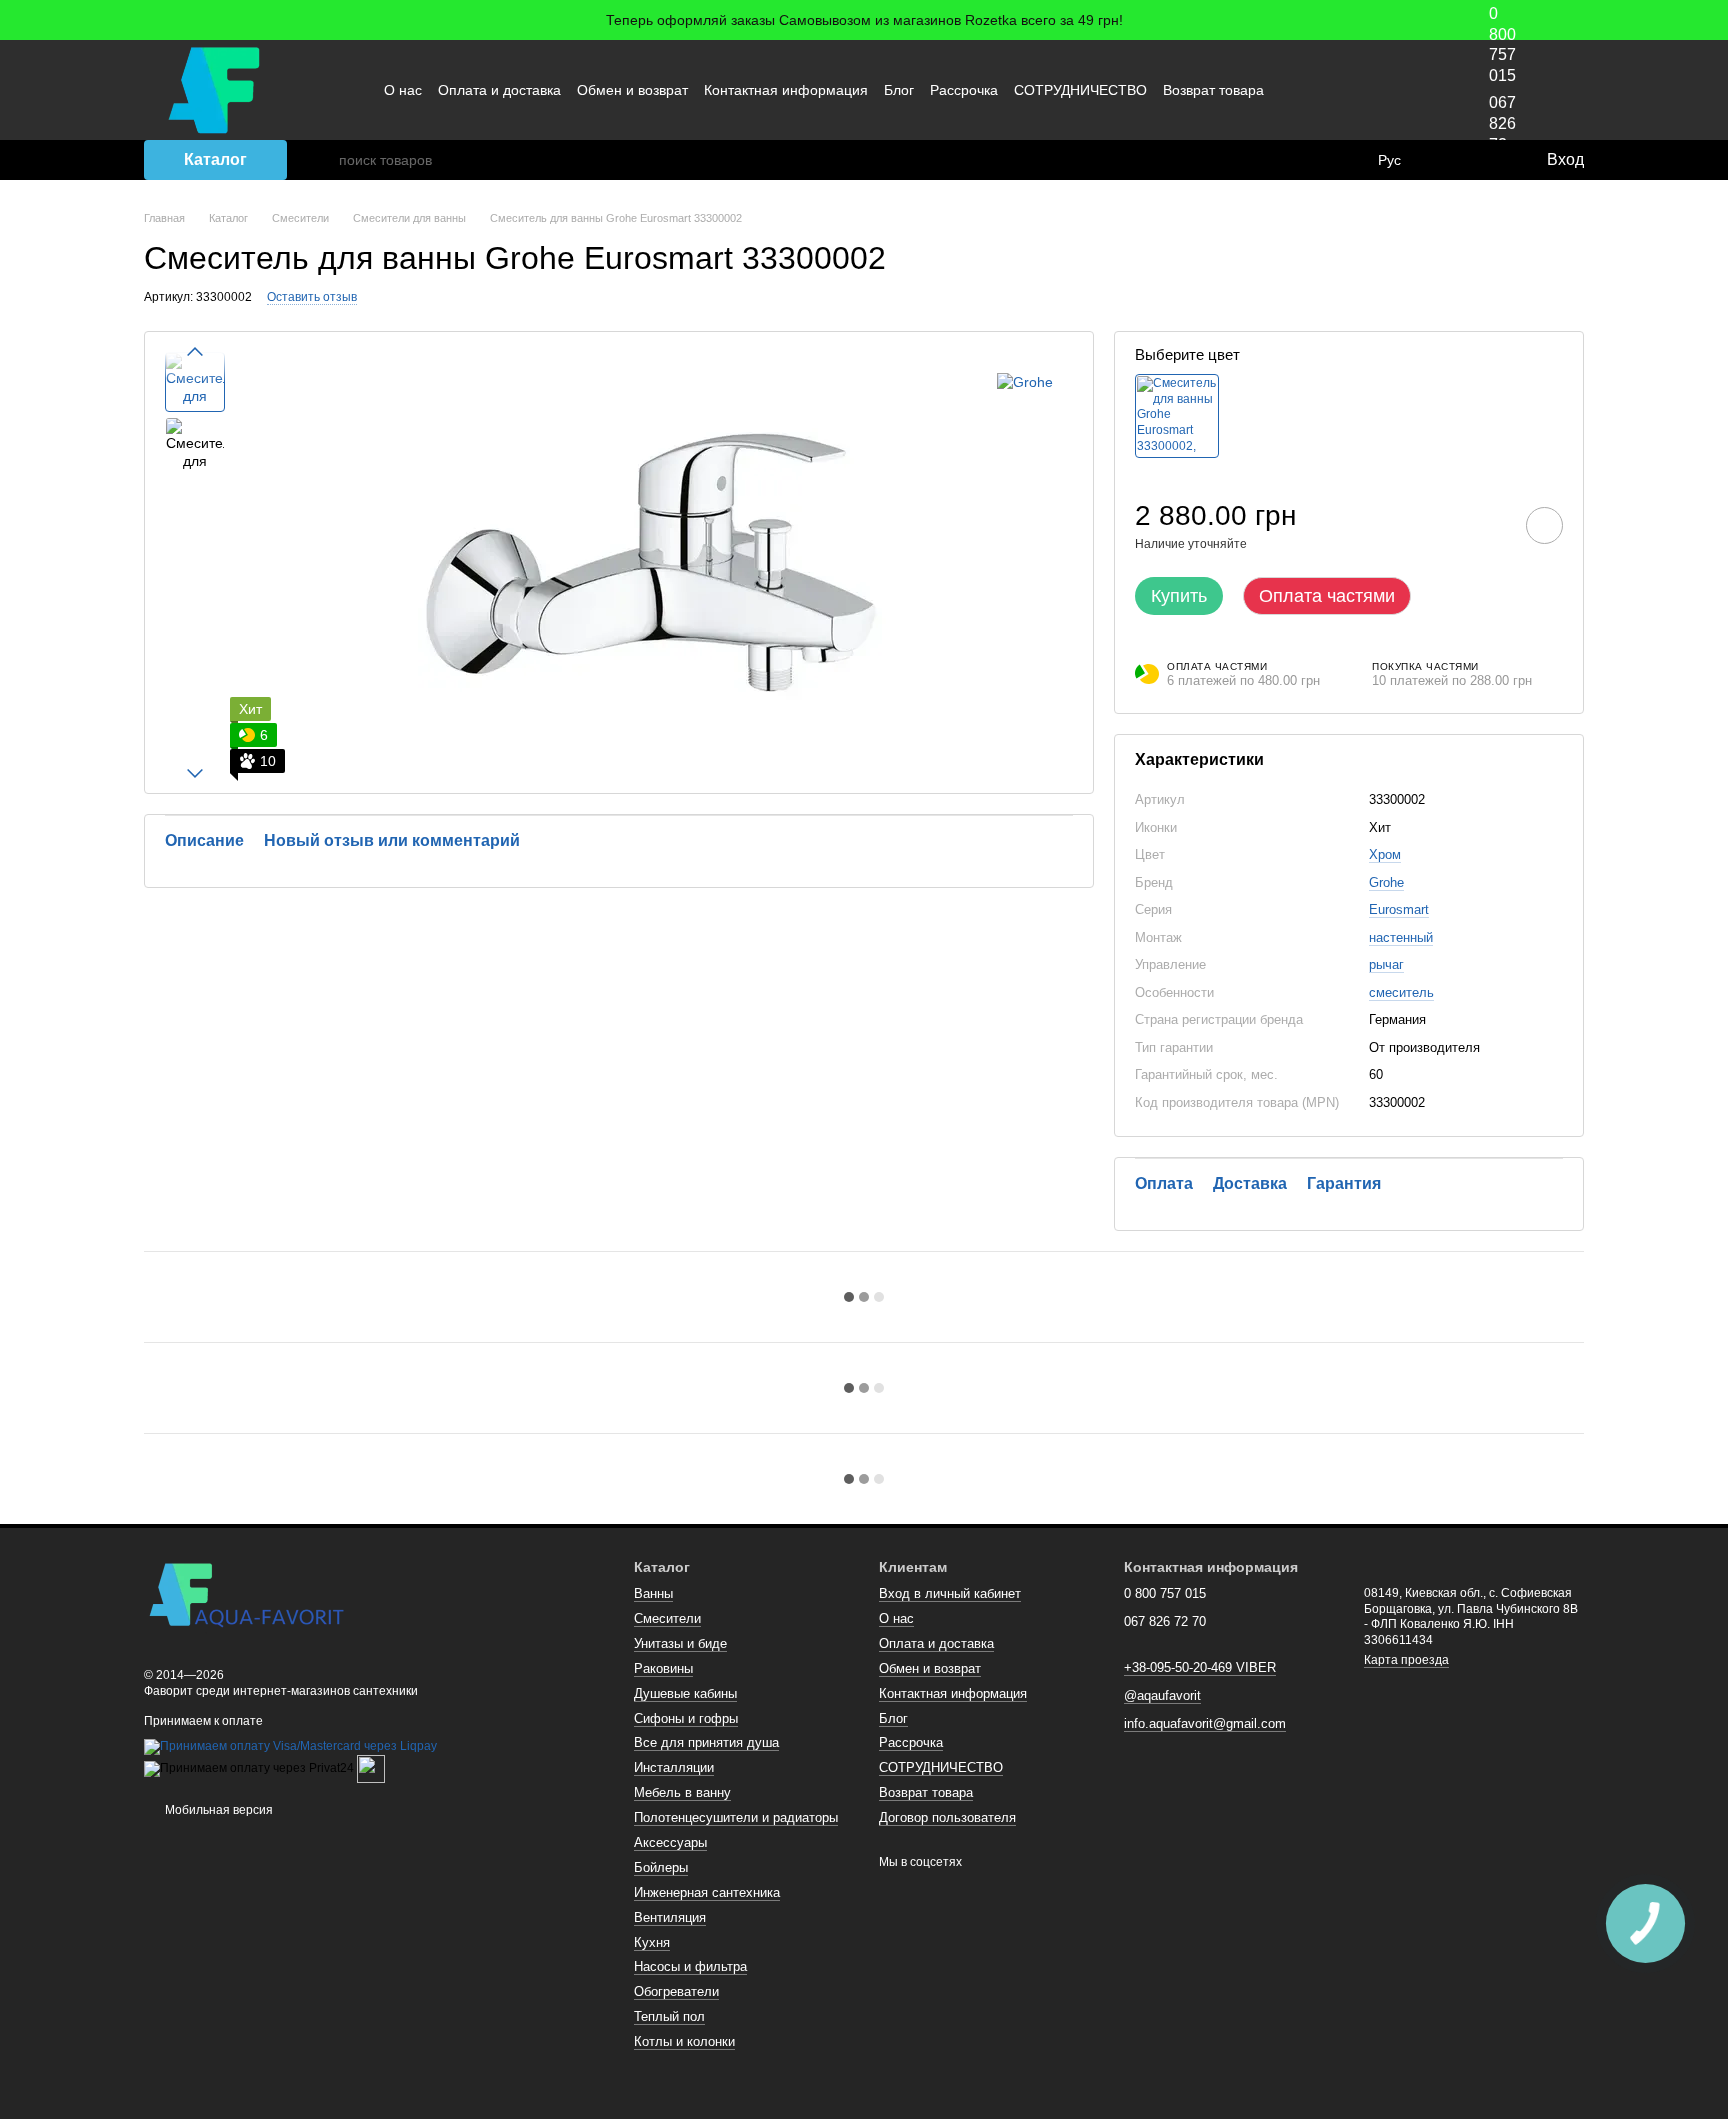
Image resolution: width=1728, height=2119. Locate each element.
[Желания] (1489, 160)
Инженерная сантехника (707, 1892)
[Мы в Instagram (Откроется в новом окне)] (1369, 90)
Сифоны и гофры (686, 1718)
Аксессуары (670, 1842)
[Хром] (1177, 416)
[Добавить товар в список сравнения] (1488, 525)
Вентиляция (670, 1917)
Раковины (663, 1668)
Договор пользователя (947, 1817)
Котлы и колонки (684, 2041)
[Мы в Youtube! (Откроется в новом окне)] (1345, 90)
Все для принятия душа (706, 1742)
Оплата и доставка (499, 90)
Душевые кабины (685, 1693)
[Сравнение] (1449, 160)
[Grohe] (1025, 381)
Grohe (1386, 882)
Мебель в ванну (682, 1792)
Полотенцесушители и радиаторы (736, 1817)
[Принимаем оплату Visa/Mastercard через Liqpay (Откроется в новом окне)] (290, 1747)
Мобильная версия (217, 1810)
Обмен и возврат (632, 90)
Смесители (667, 1618)
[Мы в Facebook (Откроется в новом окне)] (1321, 90)
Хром (1385, 854)
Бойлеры (661, 1867)
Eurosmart (1399, 909)
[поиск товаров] (323, 160)
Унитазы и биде (680, 1643)
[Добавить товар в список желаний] (1544, 525)
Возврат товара (1213, 90)
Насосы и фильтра (690, 1966)
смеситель (1401, 992)
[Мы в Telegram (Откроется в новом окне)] (1393, 90)
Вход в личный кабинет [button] (950, 1593)
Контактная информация (786, 90)
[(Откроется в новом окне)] (371, 1769)
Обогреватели (676, 1991)
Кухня (652, 1942)
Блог (899, 90)
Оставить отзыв (312, 297)
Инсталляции (674, 1767)
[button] (1712, 20)
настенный (1401, 937)
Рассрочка (964, 90)
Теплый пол (669, 2016)
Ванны (653, 1593)
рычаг (1386, 964)
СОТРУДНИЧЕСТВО (1080, 90)
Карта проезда (1406, 1660)
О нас (403, 90)
